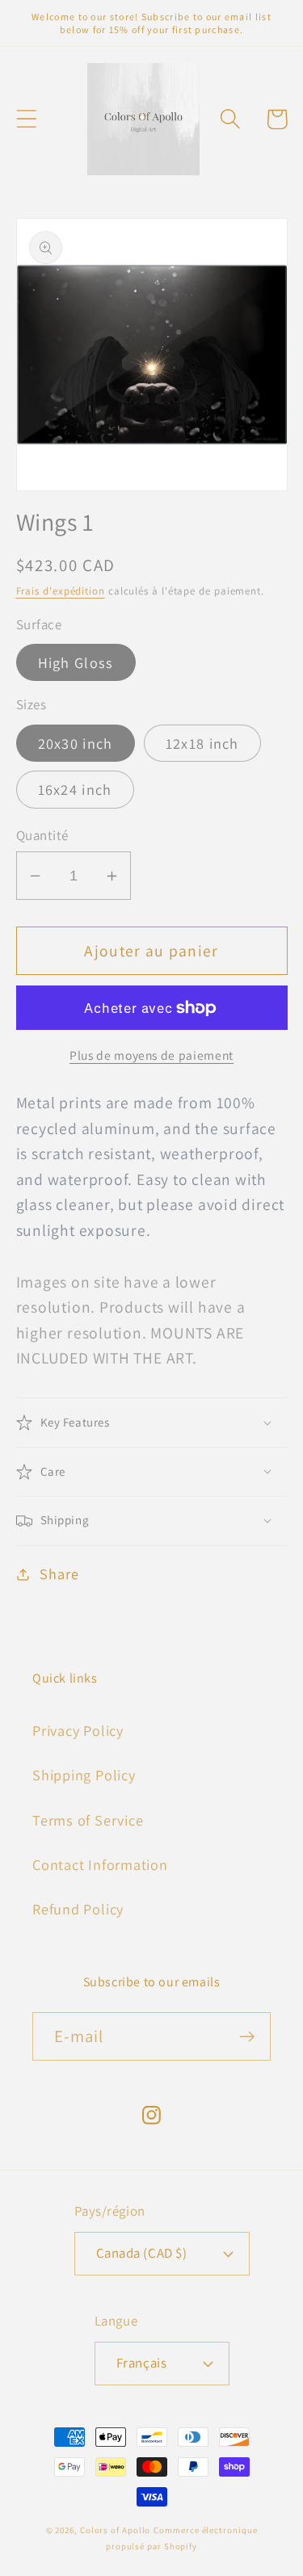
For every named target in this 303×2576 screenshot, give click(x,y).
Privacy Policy (78, 1730)
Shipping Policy (84, 1775)
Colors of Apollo (116, 2530)
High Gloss (76, 662)
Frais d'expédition (61, 591)
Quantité (42, 835)
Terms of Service (88, 1820)
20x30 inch (76, 743)
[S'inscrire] (247, 2037)
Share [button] (59, 1574)
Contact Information (100, 1864)
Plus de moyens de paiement (151, 1055)
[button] (26, 119)
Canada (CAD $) (141, 2253)
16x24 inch (75, 789)
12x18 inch (202, 743)
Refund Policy (78, 1909)
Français (141, 2363)
